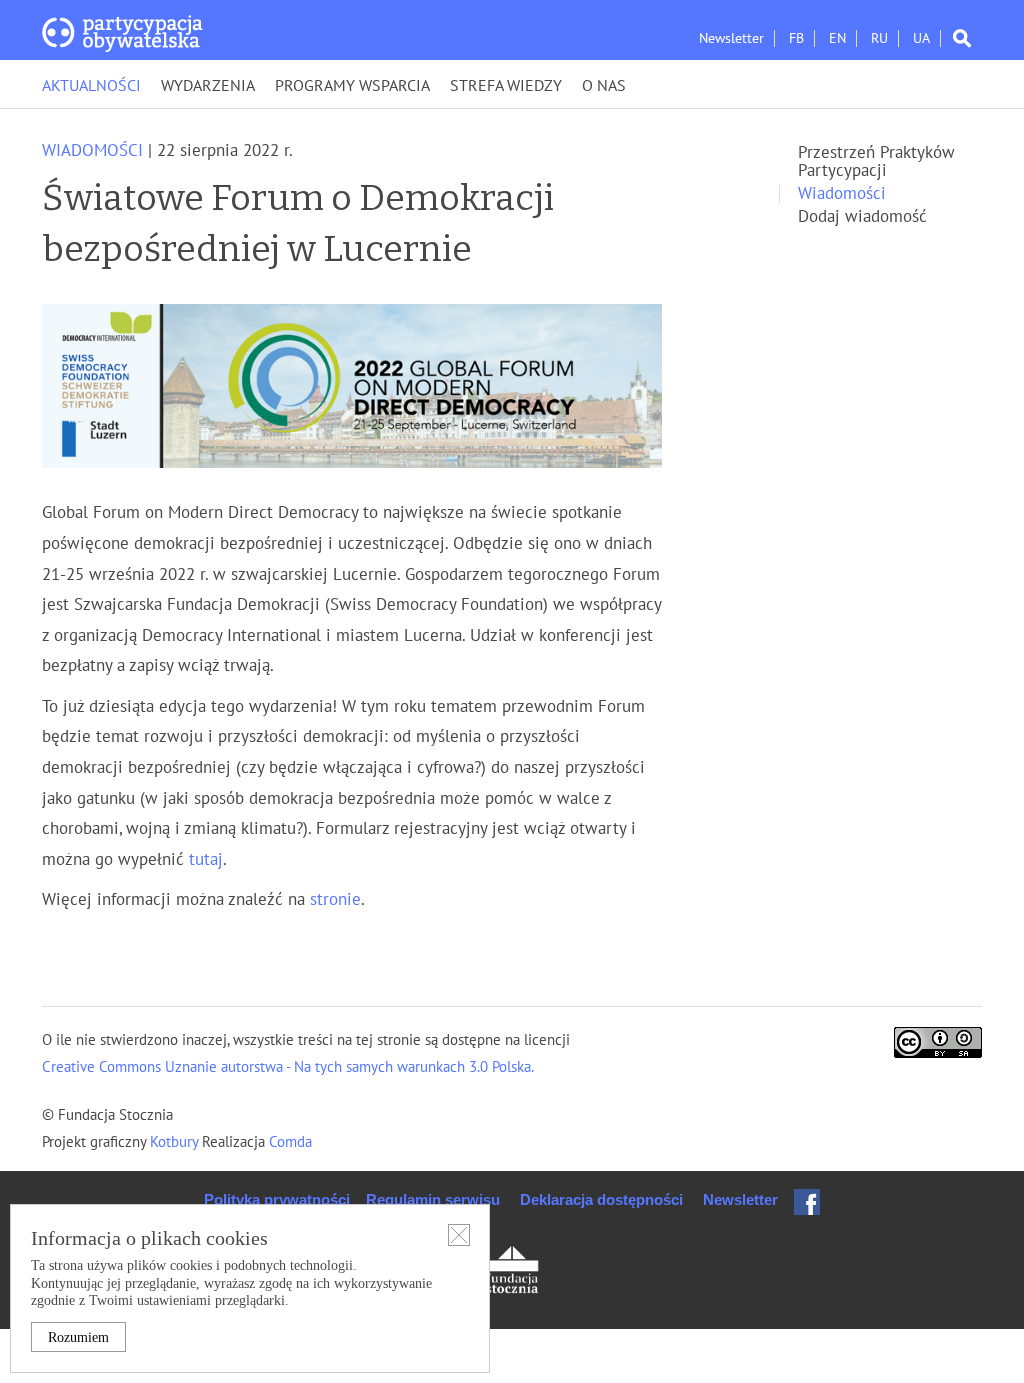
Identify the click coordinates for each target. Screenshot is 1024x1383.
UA (921, 38)
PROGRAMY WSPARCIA (352, 86)
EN (837, 38)
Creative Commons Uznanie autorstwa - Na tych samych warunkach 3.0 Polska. (288, 1067)
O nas (604, 86)
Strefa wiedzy (506, 86)
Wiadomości (92, 151)
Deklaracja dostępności (601, 1199)
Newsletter (731, 38)
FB (796, 38)
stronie (335, 900)
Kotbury (176, 1142)
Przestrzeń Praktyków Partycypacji (876, 162)
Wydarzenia (208, 86)
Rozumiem (78, 1337)
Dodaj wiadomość (862, 217)
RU (879, 38)
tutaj (206, 860)
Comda (288, 1142)
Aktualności (91, 86)
